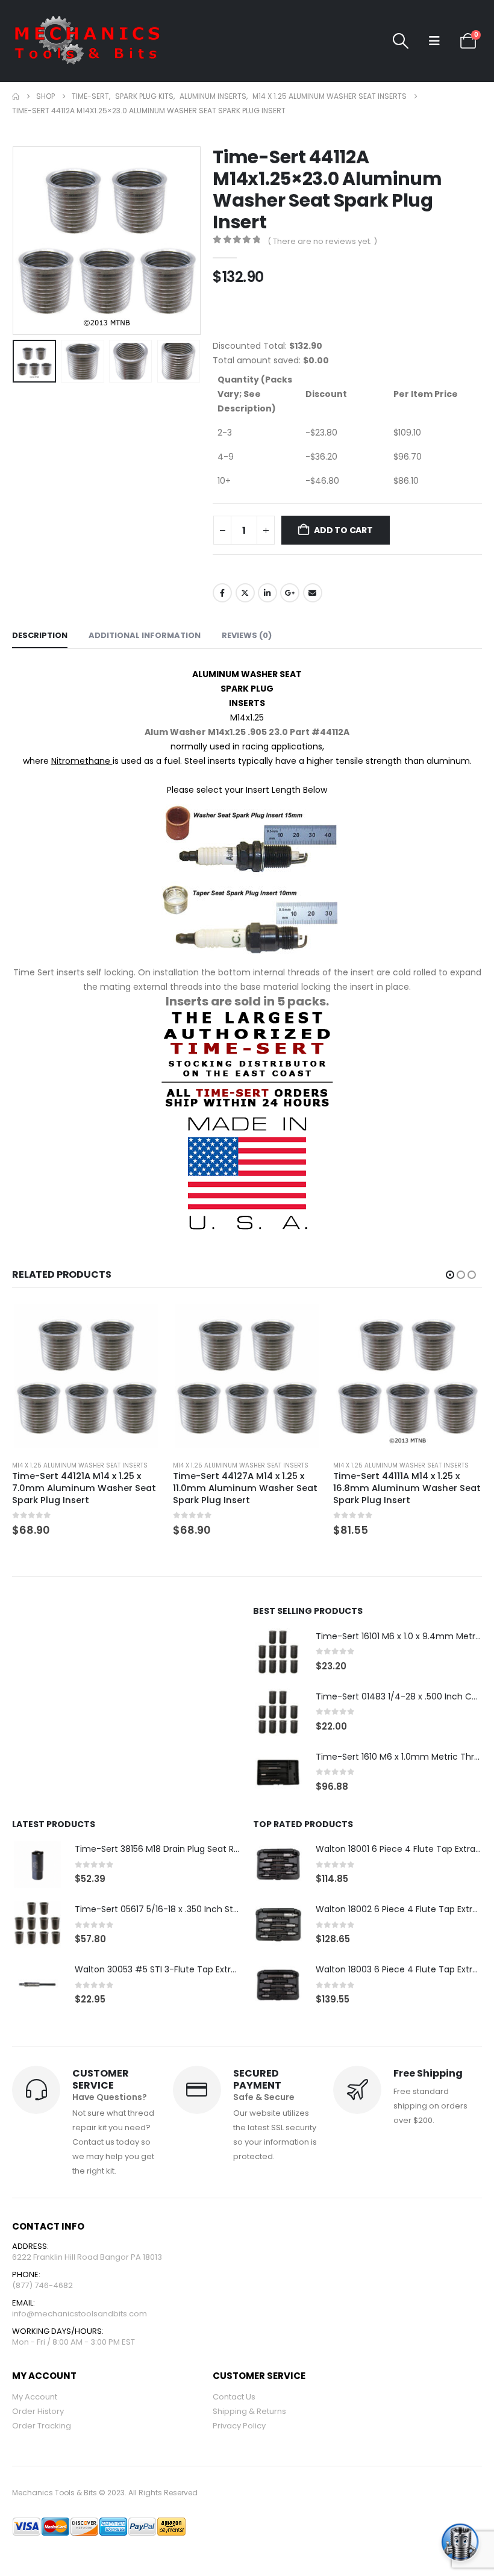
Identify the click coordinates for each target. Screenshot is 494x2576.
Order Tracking (42, 2438)
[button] (401, 41)
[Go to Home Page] (16, 96)
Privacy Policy (239, 2438)
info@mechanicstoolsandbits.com (80, 2326)
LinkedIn (267, 593)
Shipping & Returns (249, 2423)
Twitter (245, 593)
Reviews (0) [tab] (247, 635)
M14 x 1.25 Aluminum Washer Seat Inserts (80, 1465)
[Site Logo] (87, 41)
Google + (290, 593)
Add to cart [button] (141, 1322)
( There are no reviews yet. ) (322, 241)
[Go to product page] (86, 1376)
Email (313, 593)
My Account (35, 2409)
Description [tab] (40, 635)
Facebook (222, 593)
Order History (38, 2423)
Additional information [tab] (145, 635)
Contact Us (234, 2409)
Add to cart (343, 530)
